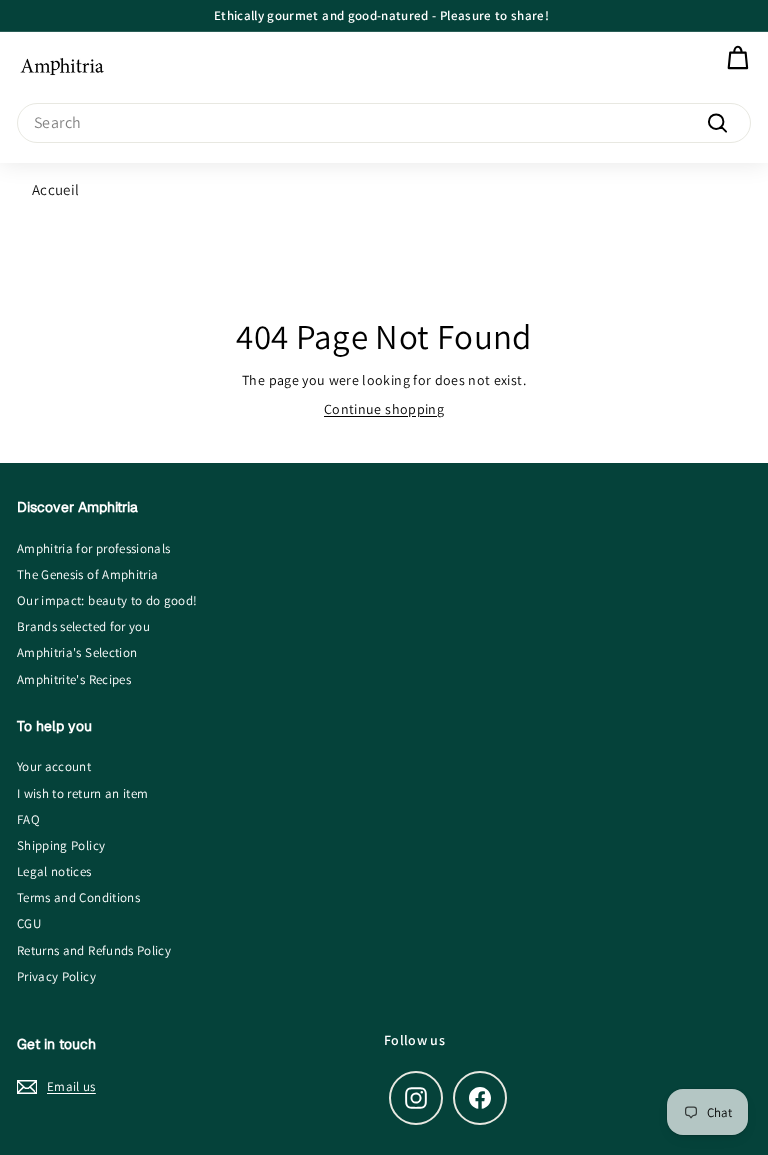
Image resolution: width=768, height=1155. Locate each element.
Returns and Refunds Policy (94, 950)
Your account (54, 766)
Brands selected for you (83, 626)
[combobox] (384, 123)
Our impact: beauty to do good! (107, 600)
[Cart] (737, 58)
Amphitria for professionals (93, 548)
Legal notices (54, 871)
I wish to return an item (82, 793)
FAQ (28, 819)
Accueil (55, 189)
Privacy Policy (56, 976)
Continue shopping (384, 409)
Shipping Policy (61, 845)
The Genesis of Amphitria (87, 574)
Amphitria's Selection (77, 652)
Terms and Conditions (78, 897)
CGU (29, 923)
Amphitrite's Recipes (74, 679)
